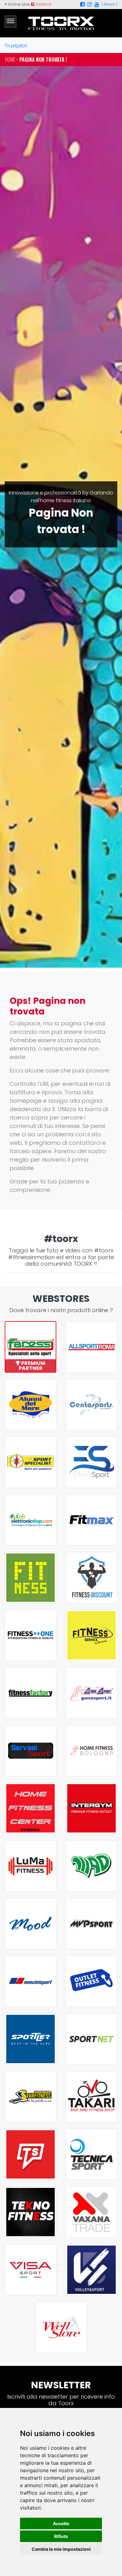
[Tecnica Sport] (91, 2154)
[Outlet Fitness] (91, 1981)
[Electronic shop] (30, 1520)
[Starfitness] (30, 2097)
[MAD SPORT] (91, 1866)
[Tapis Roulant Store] (30, 2154)
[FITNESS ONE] (30, 1635)
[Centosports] (91, 1405)
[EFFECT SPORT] (91, 1462)
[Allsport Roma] (91, 1347)
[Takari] (91, 2097)
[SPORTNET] (91, 2039)
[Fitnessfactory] (30, 1693)
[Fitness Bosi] (30, 1578)
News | (111, 4)
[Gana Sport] (91, 1693)
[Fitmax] (91, 1520)
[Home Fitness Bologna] (91, 1751)
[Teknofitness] (30, 2212)
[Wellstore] (61, 2327)
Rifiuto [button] (61, 2536)
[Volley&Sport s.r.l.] (91, 2270)
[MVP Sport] (91, 1924)
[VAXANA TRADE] (91, 2212)
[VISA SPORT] (30, 2270)
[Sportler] (30, 2039)
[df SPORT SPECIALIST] (30, 1462)
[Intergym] (91, 1808)
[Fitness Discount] (91, 1578)
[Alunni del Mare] (30, 1405)
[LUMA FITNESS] (30, 1866)
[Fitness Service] (91, 1635)
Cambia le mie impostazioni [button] (61, 2549)
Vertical (43, 4)
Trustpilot (16, 46)
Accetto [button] (61, 2523)
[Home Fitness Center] (30, 1808)
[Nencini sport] (30, 1981)
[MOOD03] (30, 1924)
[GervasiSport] (30, 1751)
